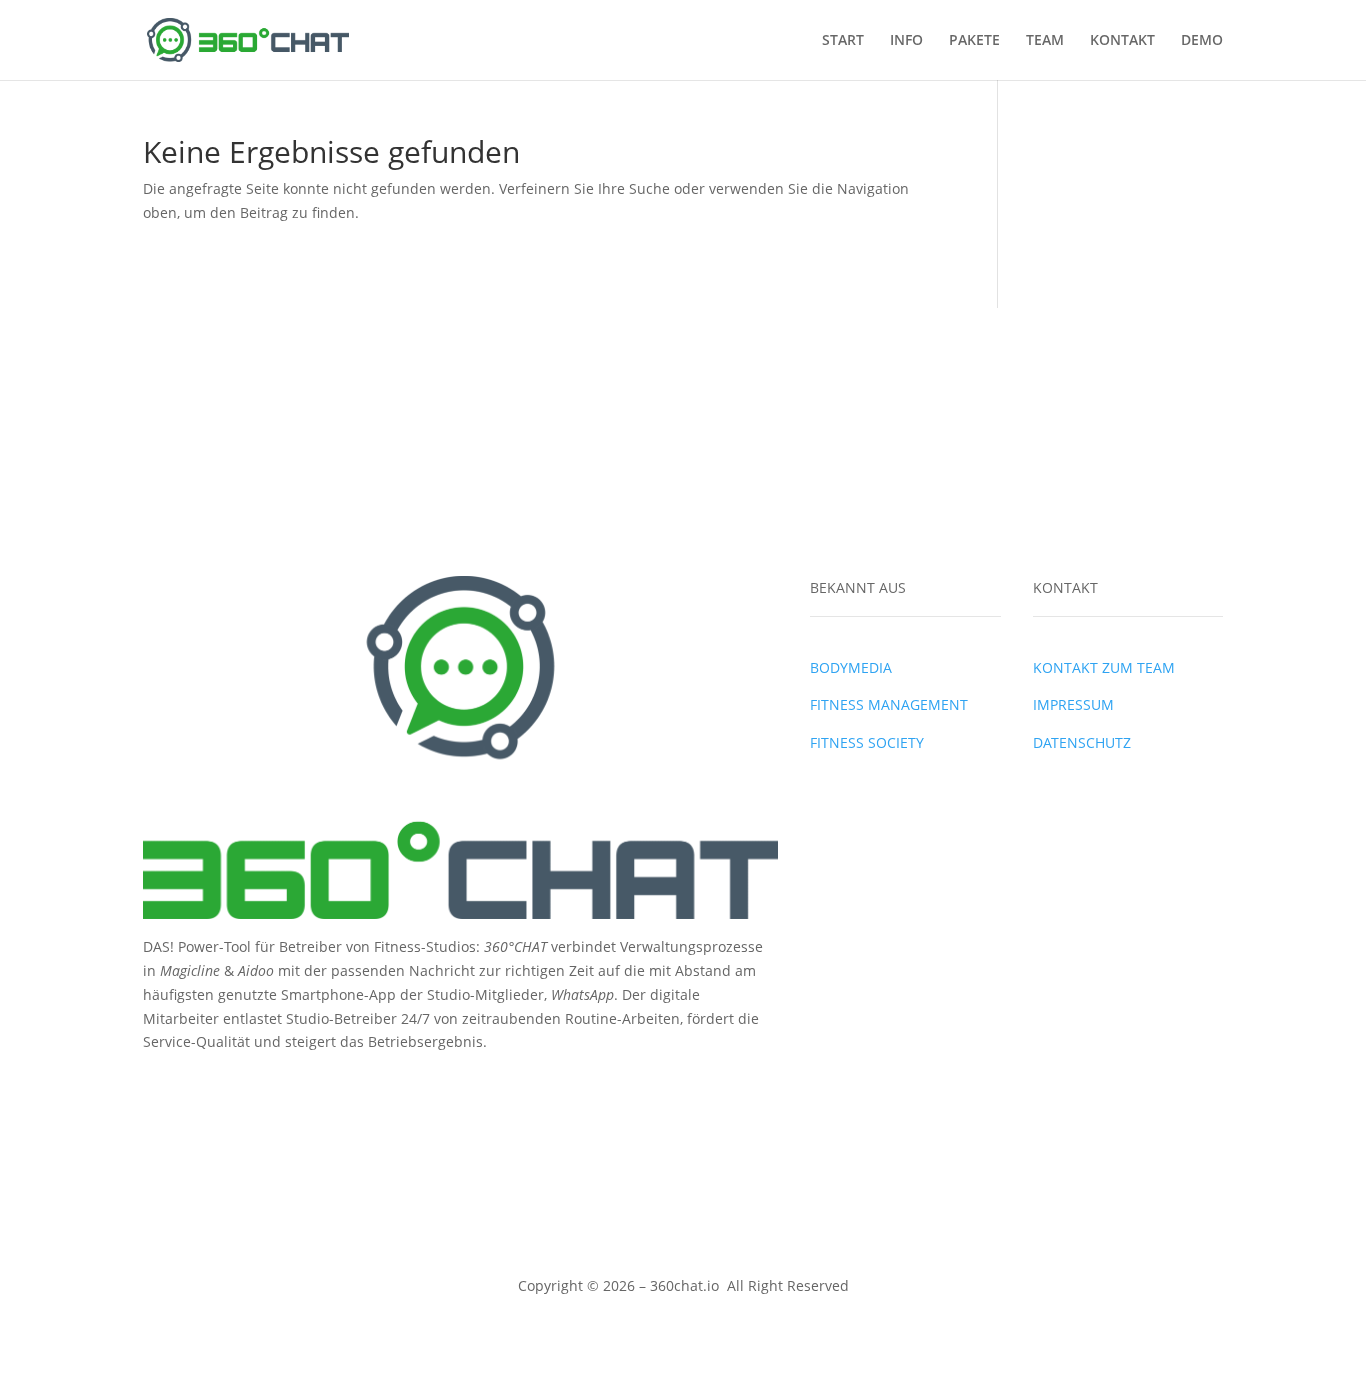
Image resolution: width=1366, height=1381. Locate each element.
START (843, 41)
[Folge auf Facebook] (159, 1086)
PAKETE (974, 41)
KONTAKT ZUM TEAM (1104, 667)
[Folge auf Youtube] (239, 1086)
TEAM (1045, 41)
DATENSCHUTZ (1082, 742)
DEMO (1202, 41)
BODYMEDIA (851, 667)
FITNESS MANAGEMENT (889, 704)
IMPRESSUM (1073, 704)
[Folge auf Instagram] (199, 1086)
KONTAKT (1122, 41)
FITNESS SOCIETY (867, 742)
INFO (906, 41)
